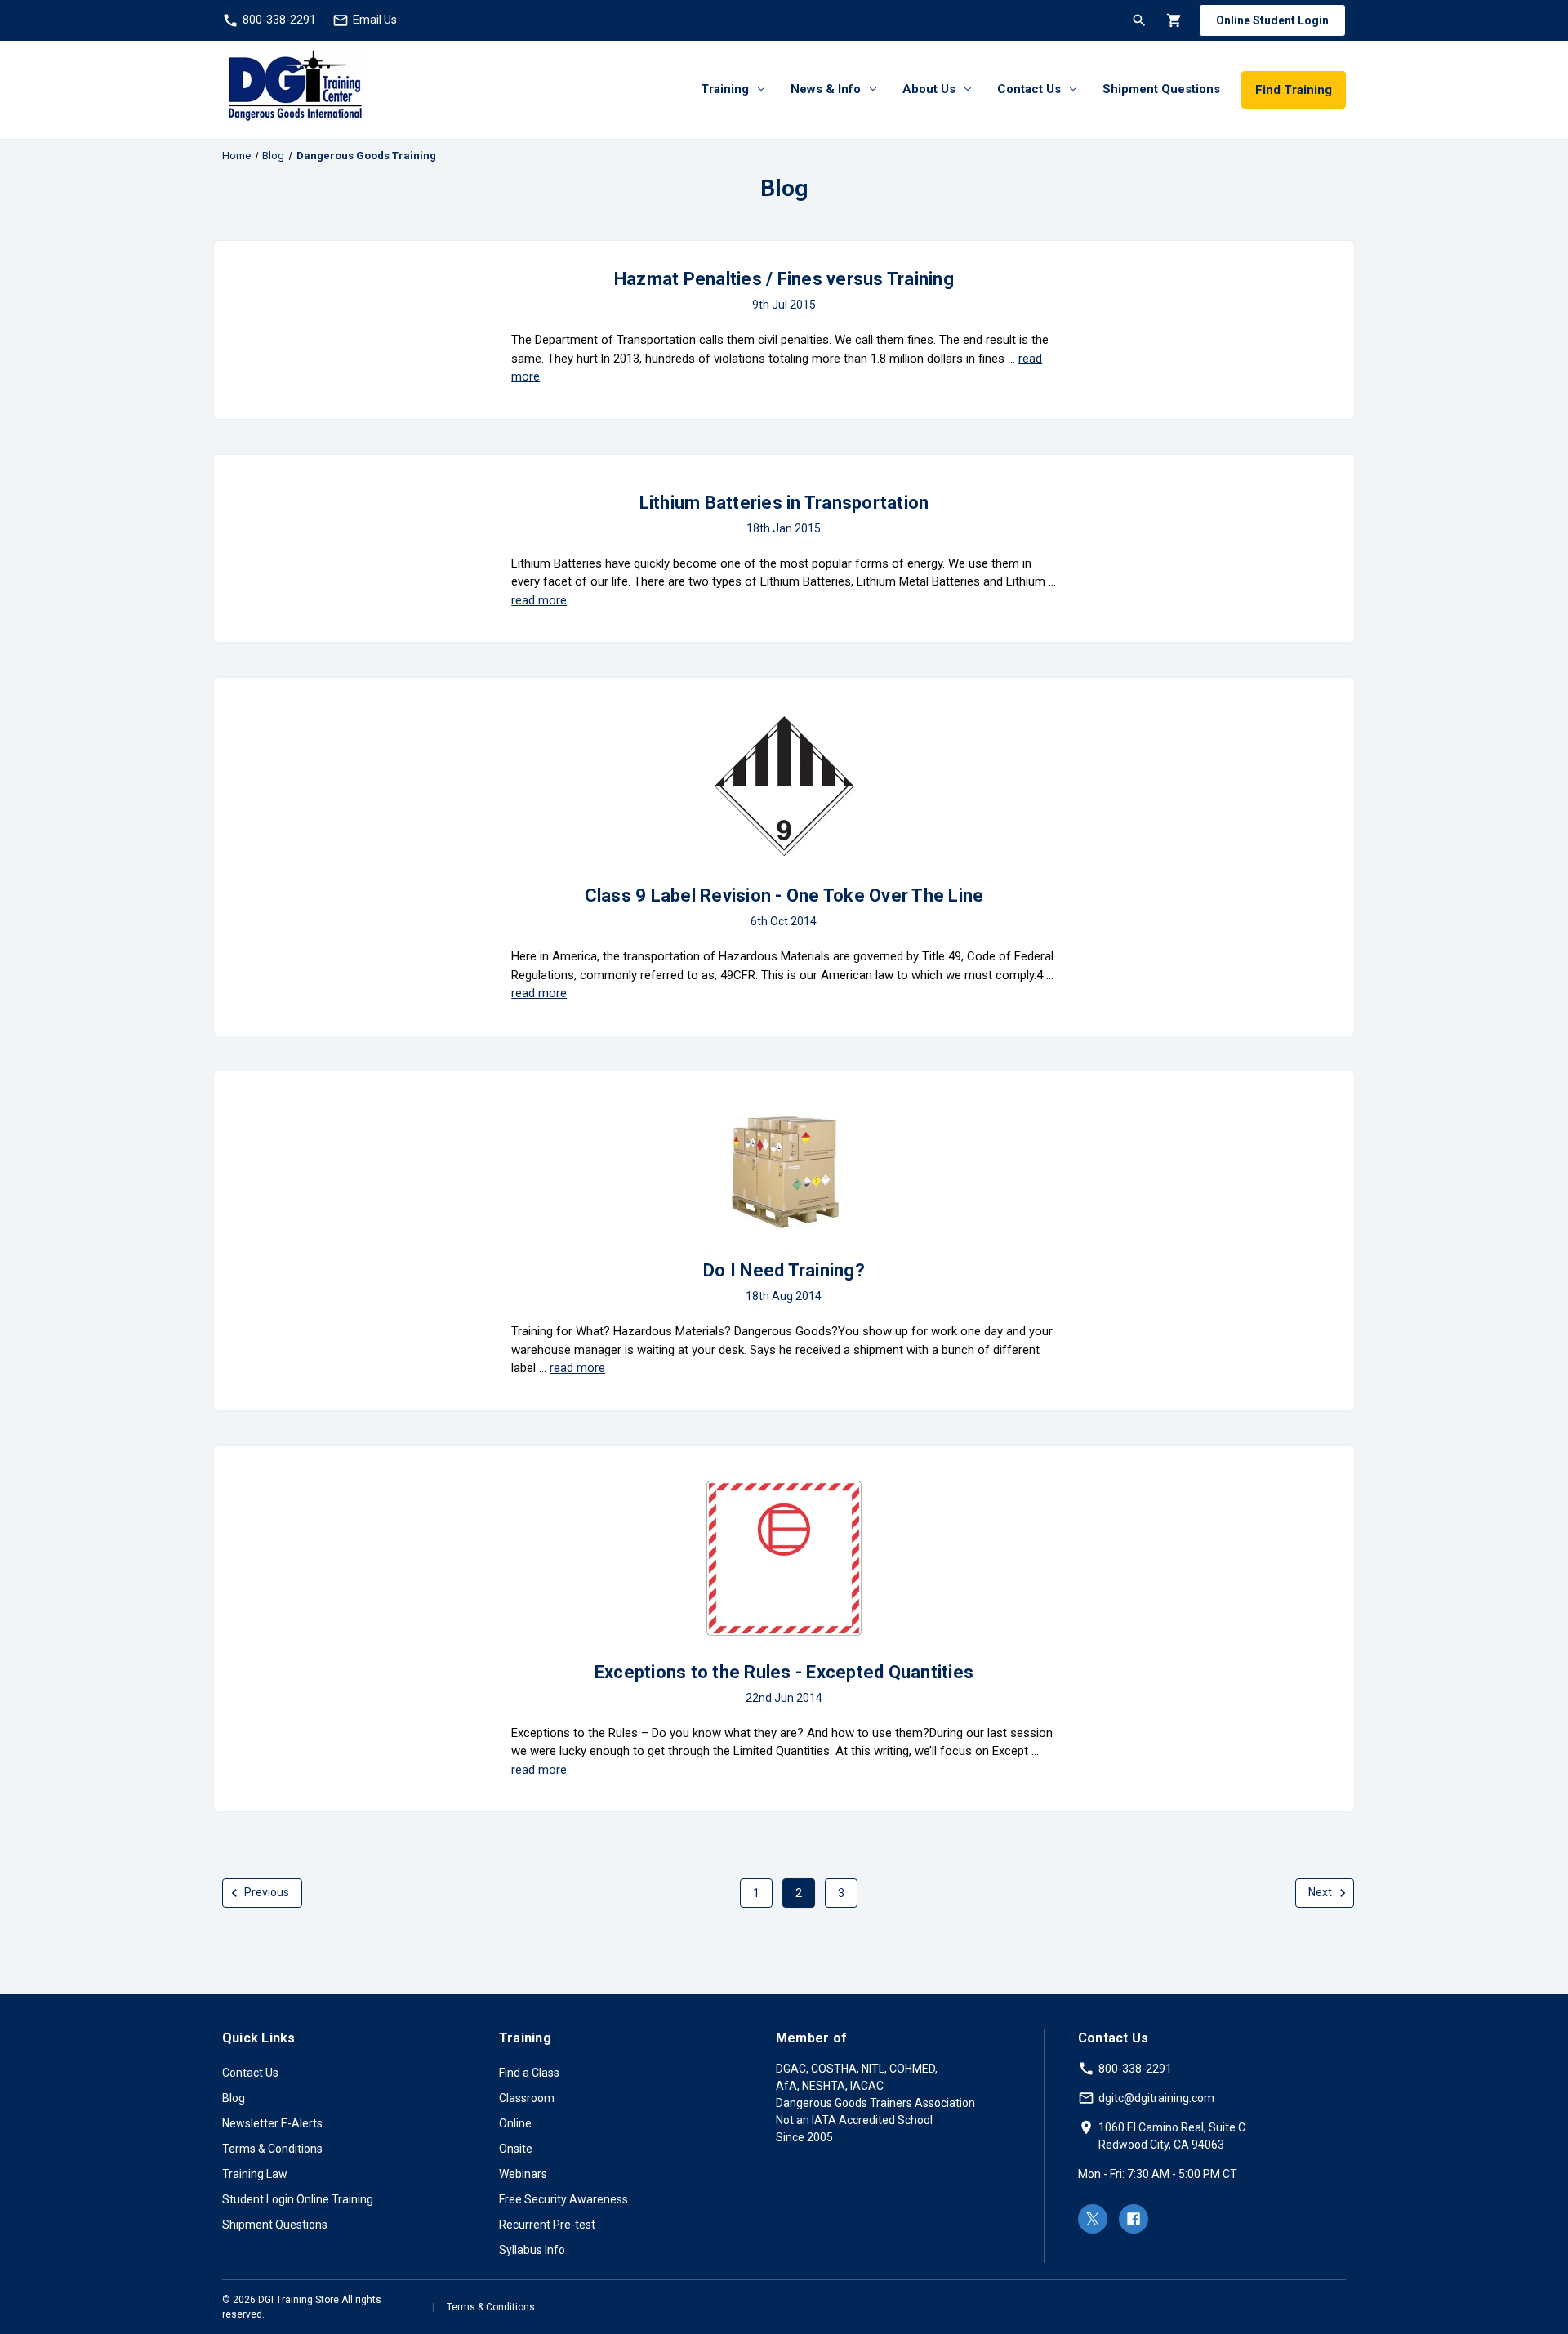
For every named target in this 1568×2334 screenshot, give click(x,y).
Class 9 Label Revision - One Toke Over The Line (784, 895)
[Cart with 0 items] (1173, 20)
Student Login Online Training (298, 2199)
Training (725, 89)
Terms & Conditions (272, 2149)
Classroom (527, 2098)
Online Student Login (1272, 20)
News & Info (826, 89)
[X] (1093, 2219)
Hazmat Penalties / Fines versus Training (784, 279)
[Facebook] (1134, 2219)
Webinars (523, 2174)
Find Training (1294, 90)
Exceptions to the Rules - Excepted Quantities (784, 1672)
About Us (929, 89)
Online (515, 2123)
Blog (234, 2098)
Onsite (516, 2149)
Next (1321, 1892)
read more (539, 600)
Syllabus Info (532, 2250)
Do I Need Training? (784, 1270)
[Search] (1138, 20)
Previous (265, 1892)
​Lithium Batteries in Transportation (784, 503)
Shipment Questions (1161, 89)
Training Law (255, 2174)
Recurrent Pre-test (547, 2225)
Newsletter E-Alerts (272, 2123)
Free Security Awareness (563, 2199)
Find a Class (529, 2073)
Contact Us (1029, 89)
